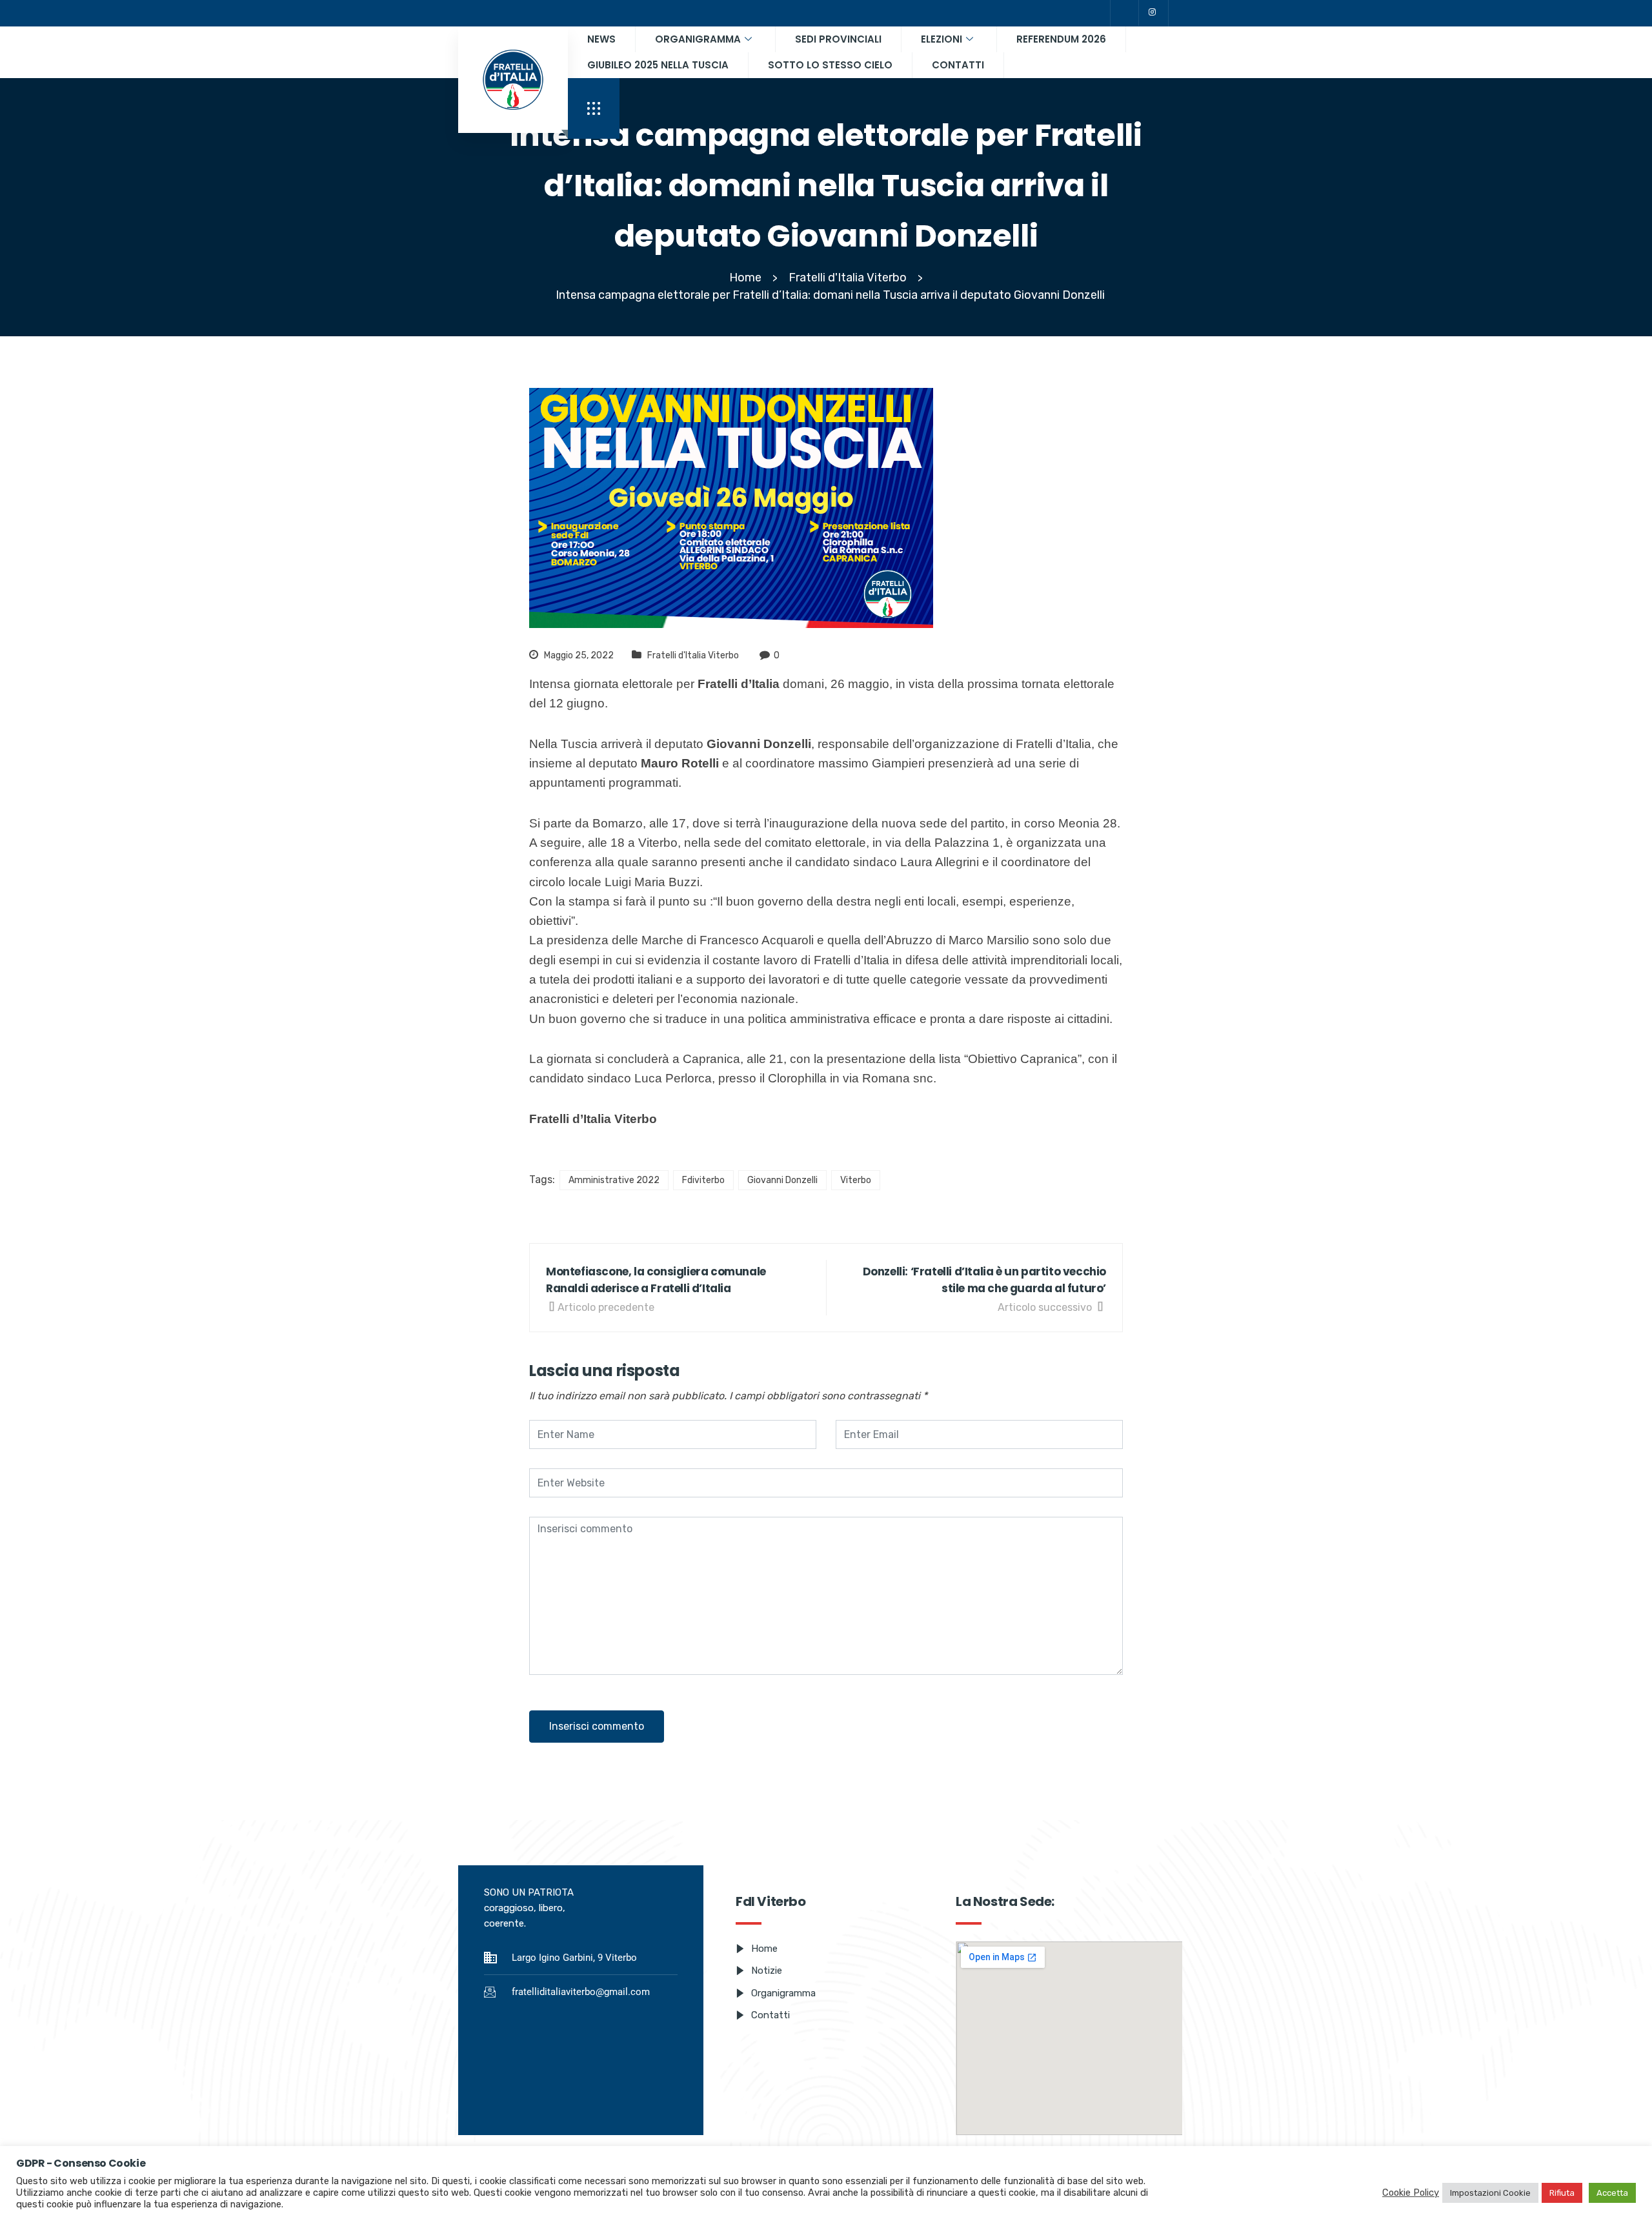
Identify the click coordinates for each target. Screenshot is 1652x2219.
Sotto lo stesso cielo (830, 65)
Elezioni (942, 39)
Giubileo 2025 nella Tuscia (658, 65)
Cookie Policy (1411, 2193)
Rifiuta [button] (1562, 2193)
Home (745, 278)
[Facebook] (1123, 13)
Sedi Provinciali (838, 39)
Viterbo (856, 1180)
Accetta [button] (1612, 2193)
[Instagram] (1152, 13)
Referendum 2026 (1061, 39)
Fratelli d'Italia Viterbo (693, 655)
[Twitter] (1181, 13)
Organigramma (698, 39)
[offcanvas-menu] (594, 108)
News (601, 39)
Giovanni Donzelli (782, 1180)
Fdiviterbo (703, 1180)
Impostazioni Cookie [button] (1490, 2193)
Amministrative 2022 (614, 1180)
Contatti (958, 65)
